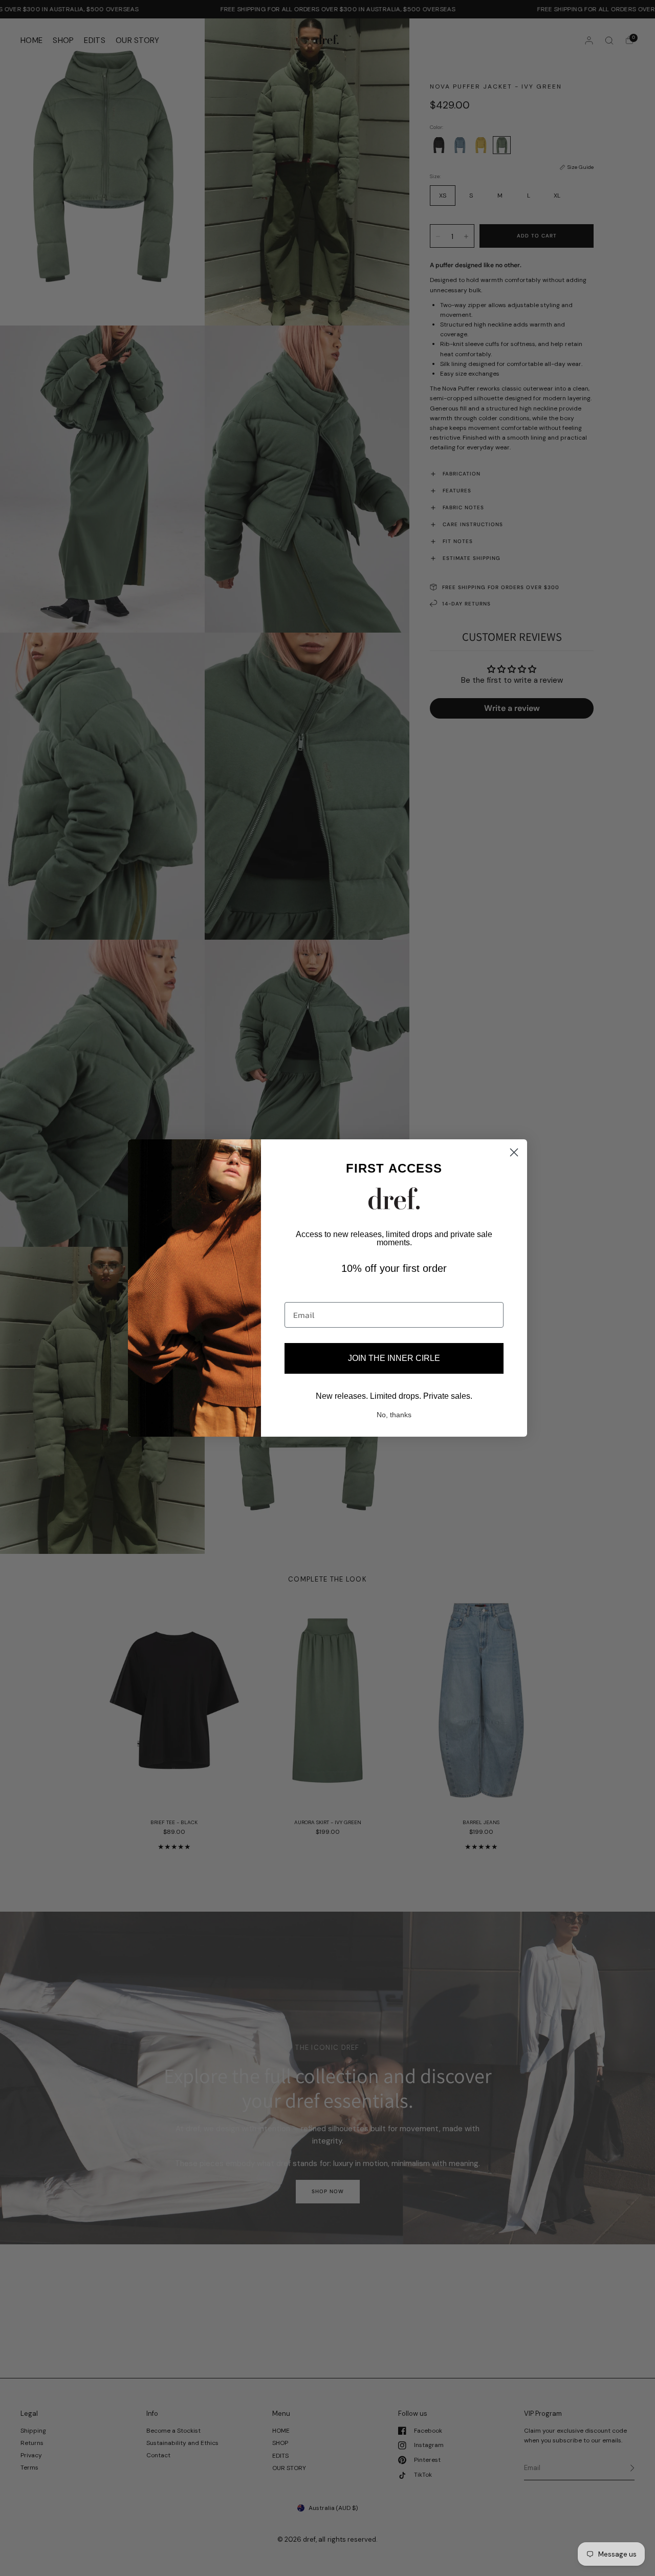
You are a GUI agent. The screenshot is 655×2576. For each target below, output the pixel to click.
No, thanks (394, 1415)
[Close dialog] (514, 1152)
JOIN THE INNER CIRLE (394, 1358)
